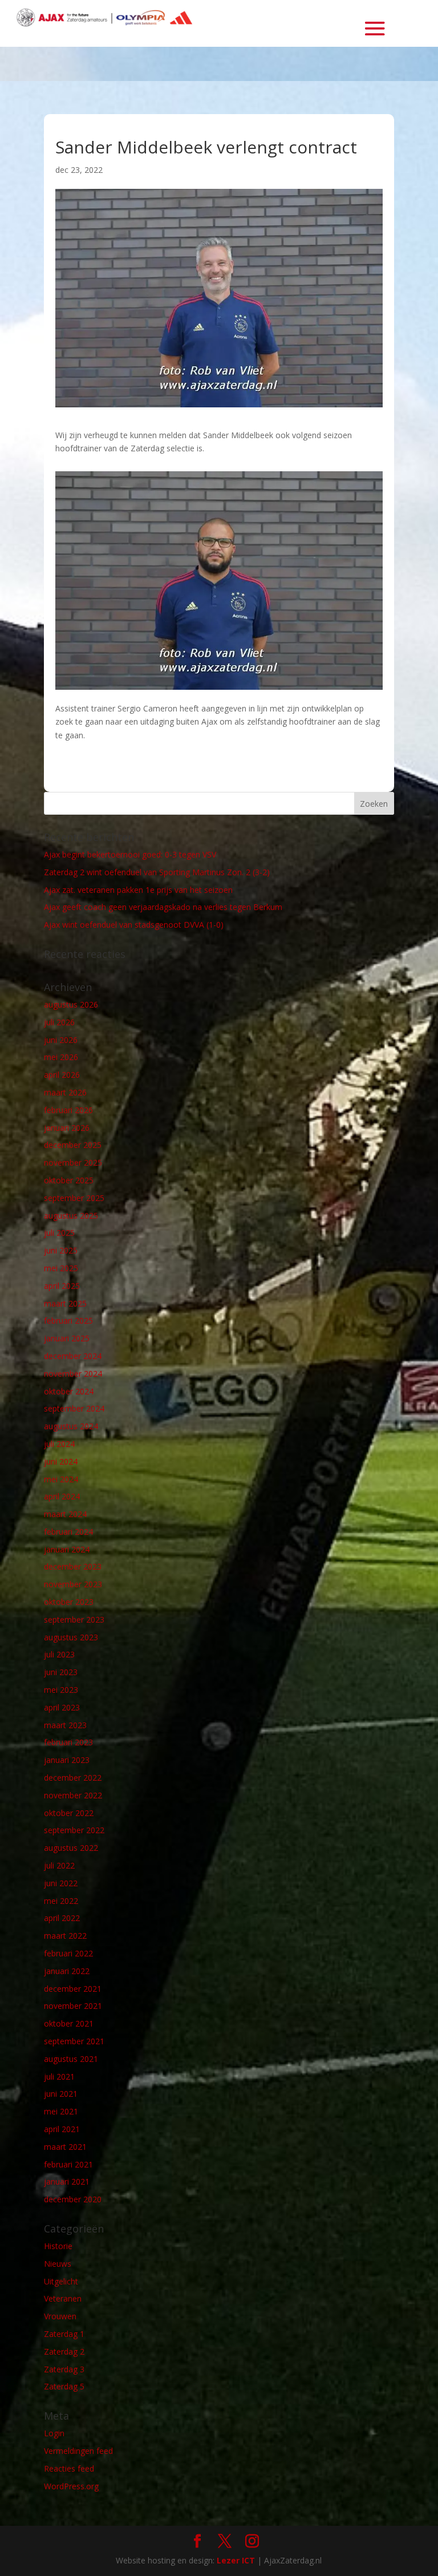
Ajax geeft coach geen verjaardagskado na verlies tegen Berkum (163, 907)
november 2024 (73, 1374)
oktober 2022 (69, 1813)
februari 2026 (68, 1110)
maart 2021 (65, 2147)
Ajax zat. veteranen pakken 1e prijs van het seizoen (138, 890)
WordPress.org (71, 2486)
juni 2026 (61, 1040)
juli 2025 (59, 1233)
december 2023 (73, 1566)
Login (54, 2433)
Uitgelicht (61, 2281)
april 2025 (62, 1286)
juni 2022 (61, 1883)
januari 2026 (67, 1128)
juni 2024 (61, 1461)
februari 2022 (68, 1953)
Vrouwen (60, 2316)
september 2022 (74, 1830)
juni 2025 (61, 1250)
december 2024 (73, 1356)
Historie (58, 2246)
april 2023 (62, 1707)
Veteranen (63, 2298)
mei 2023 (61, 1690)
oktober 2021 (69, 2023)
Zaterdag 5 (64, 2386)
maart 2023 (65, 1725)
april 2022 (62, 1918)
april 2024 (62, 1496)
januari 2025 (67, 1338)
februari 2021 (68, 2164)
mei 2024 (61, 1479)
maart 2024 (65, 1514)
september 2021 (74, 2041)
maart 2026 (65, 1092)
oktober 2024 (69, 1391)
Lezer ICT (236, 2560)
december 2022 (73, 1778)
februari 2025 (68, 1321)
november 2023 (73, 1584)
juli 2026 (59, 1022)
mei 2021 (61, 2111)
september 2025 (74, 1198)
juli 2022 (59, 1865)
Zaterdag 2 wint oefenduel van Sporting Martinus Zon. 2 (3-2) (157, 872)
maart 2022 (65, 1936)
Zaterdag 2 (64, 2351)
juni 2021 (61, 2094)
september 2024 (74, 1408)
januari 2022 (67, 1971)
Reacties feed (69, 2468)
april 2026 (62, 1075)
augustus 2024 (71, 1426)
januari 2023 (67, 1760)
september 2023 (74, 1619)
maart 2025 (65, 1303)
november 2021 (73, 2006)
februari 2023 (68, 1742)
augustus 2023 (71, 1637)
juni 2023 (61, 1672)
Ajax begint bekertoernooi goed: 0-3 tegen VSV (130, 854)
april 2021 (62, 2129)
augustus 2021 (71, 2059)
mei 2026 (61, 1057)
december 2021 (73, 1989)
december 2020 (73, 2199)
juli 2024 (59, 1444)
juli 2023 (59, 1654)
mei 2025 (61, 1268)
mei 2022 (61, 1901)
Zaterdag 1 (64, 2334)
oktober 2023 (69, 1602)
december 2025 (73, 1145)
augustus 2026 (71, 1004)
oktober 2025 (69, 1180)
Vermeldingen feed (78, 2451)
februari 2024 (68, 1532)
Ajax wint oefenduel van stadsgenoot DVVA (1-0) (134, 925)
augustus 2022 (71, 1848)
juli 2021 (59, 2076)
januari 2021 (67, 2181)
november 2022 (73, 1795)
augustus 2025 (71, 1216)
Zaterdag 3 (64, 2369)
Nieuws (58, 2264)
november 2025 (73, 1162)
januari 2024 (67, 1549)
